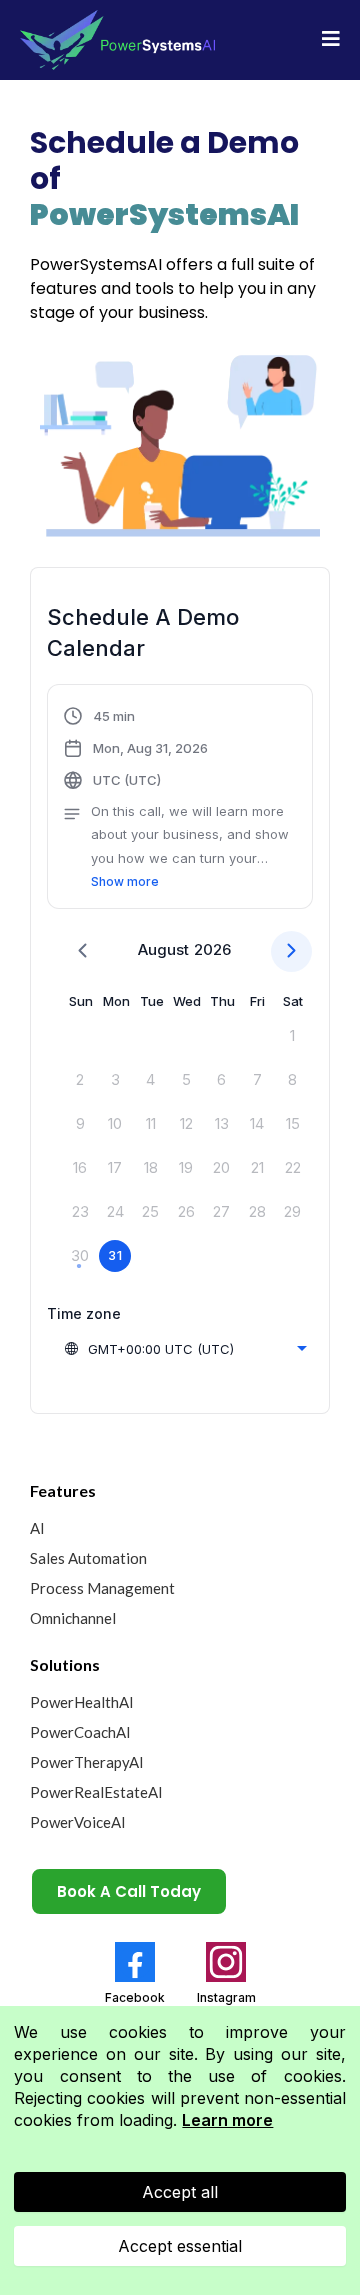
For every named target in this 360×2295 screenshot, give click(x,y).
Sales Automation (88, 1558)
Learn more (227, 2120)
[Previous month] (82, 951)
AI (37, 1528)
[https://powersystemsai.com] (117, 40)
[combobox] (185, 1349)
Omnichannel (73, 1618)
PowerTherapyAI (87, 1762)
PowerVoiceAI (78, 1822)
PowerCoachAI (80, 1732)
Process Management (102, 1588)
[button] (331, 40)
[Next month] (291, 951)
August (163, 949)
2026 (212, 949)
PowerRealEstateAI (96, 1792)
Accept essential (180, 2246)
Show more (125, 881)
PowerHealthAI (82, 1702)
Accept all (180, 2192)
